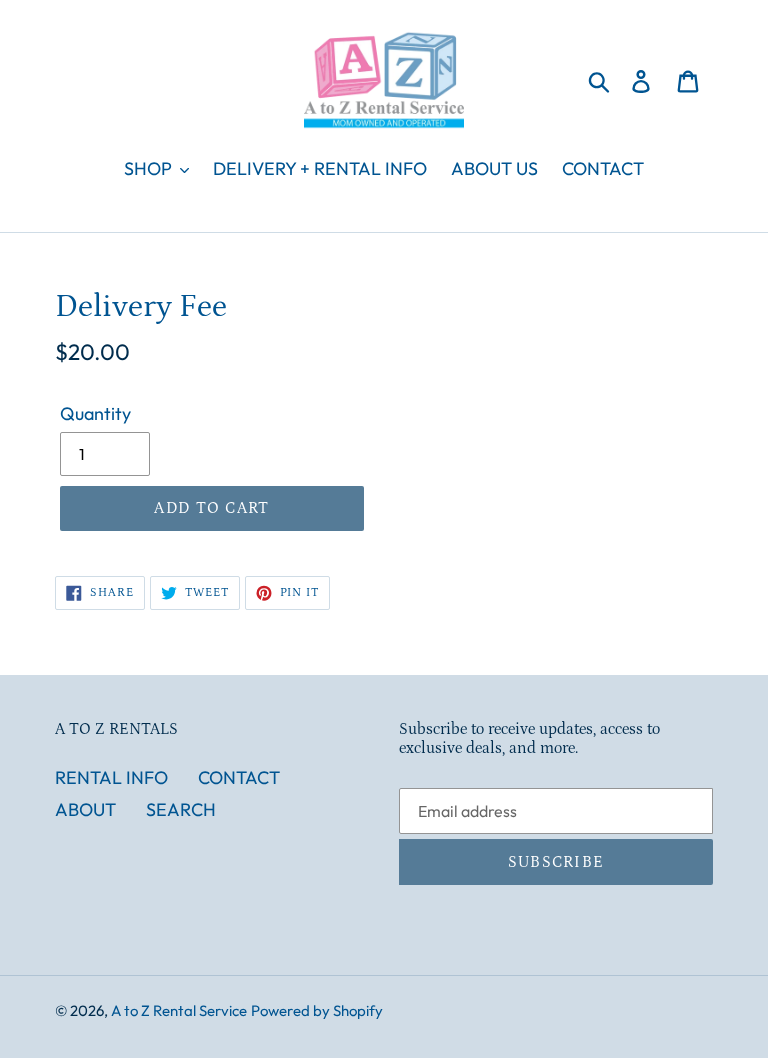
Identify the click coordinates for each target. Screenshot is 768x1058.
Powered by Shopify (317, 1010)
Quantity (95, 413)
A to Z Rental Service (179, 1010)
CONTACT (239, 777)
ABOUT (85, 809)
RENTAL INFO (111, 777)
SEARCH (181, 809)
